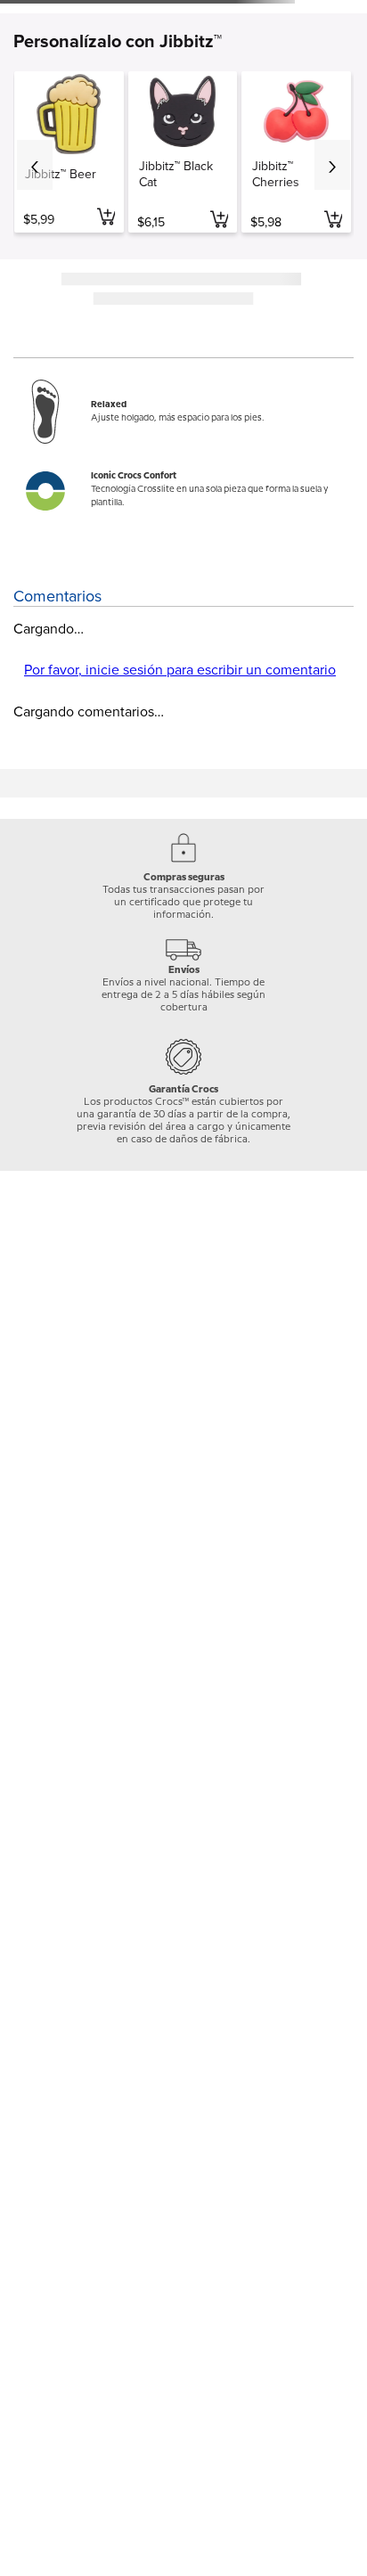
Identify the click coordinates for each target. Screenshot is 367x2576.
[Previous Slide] (35, 165)
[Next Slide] (332, 165)
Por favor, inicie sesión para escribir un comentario (180, 670)
